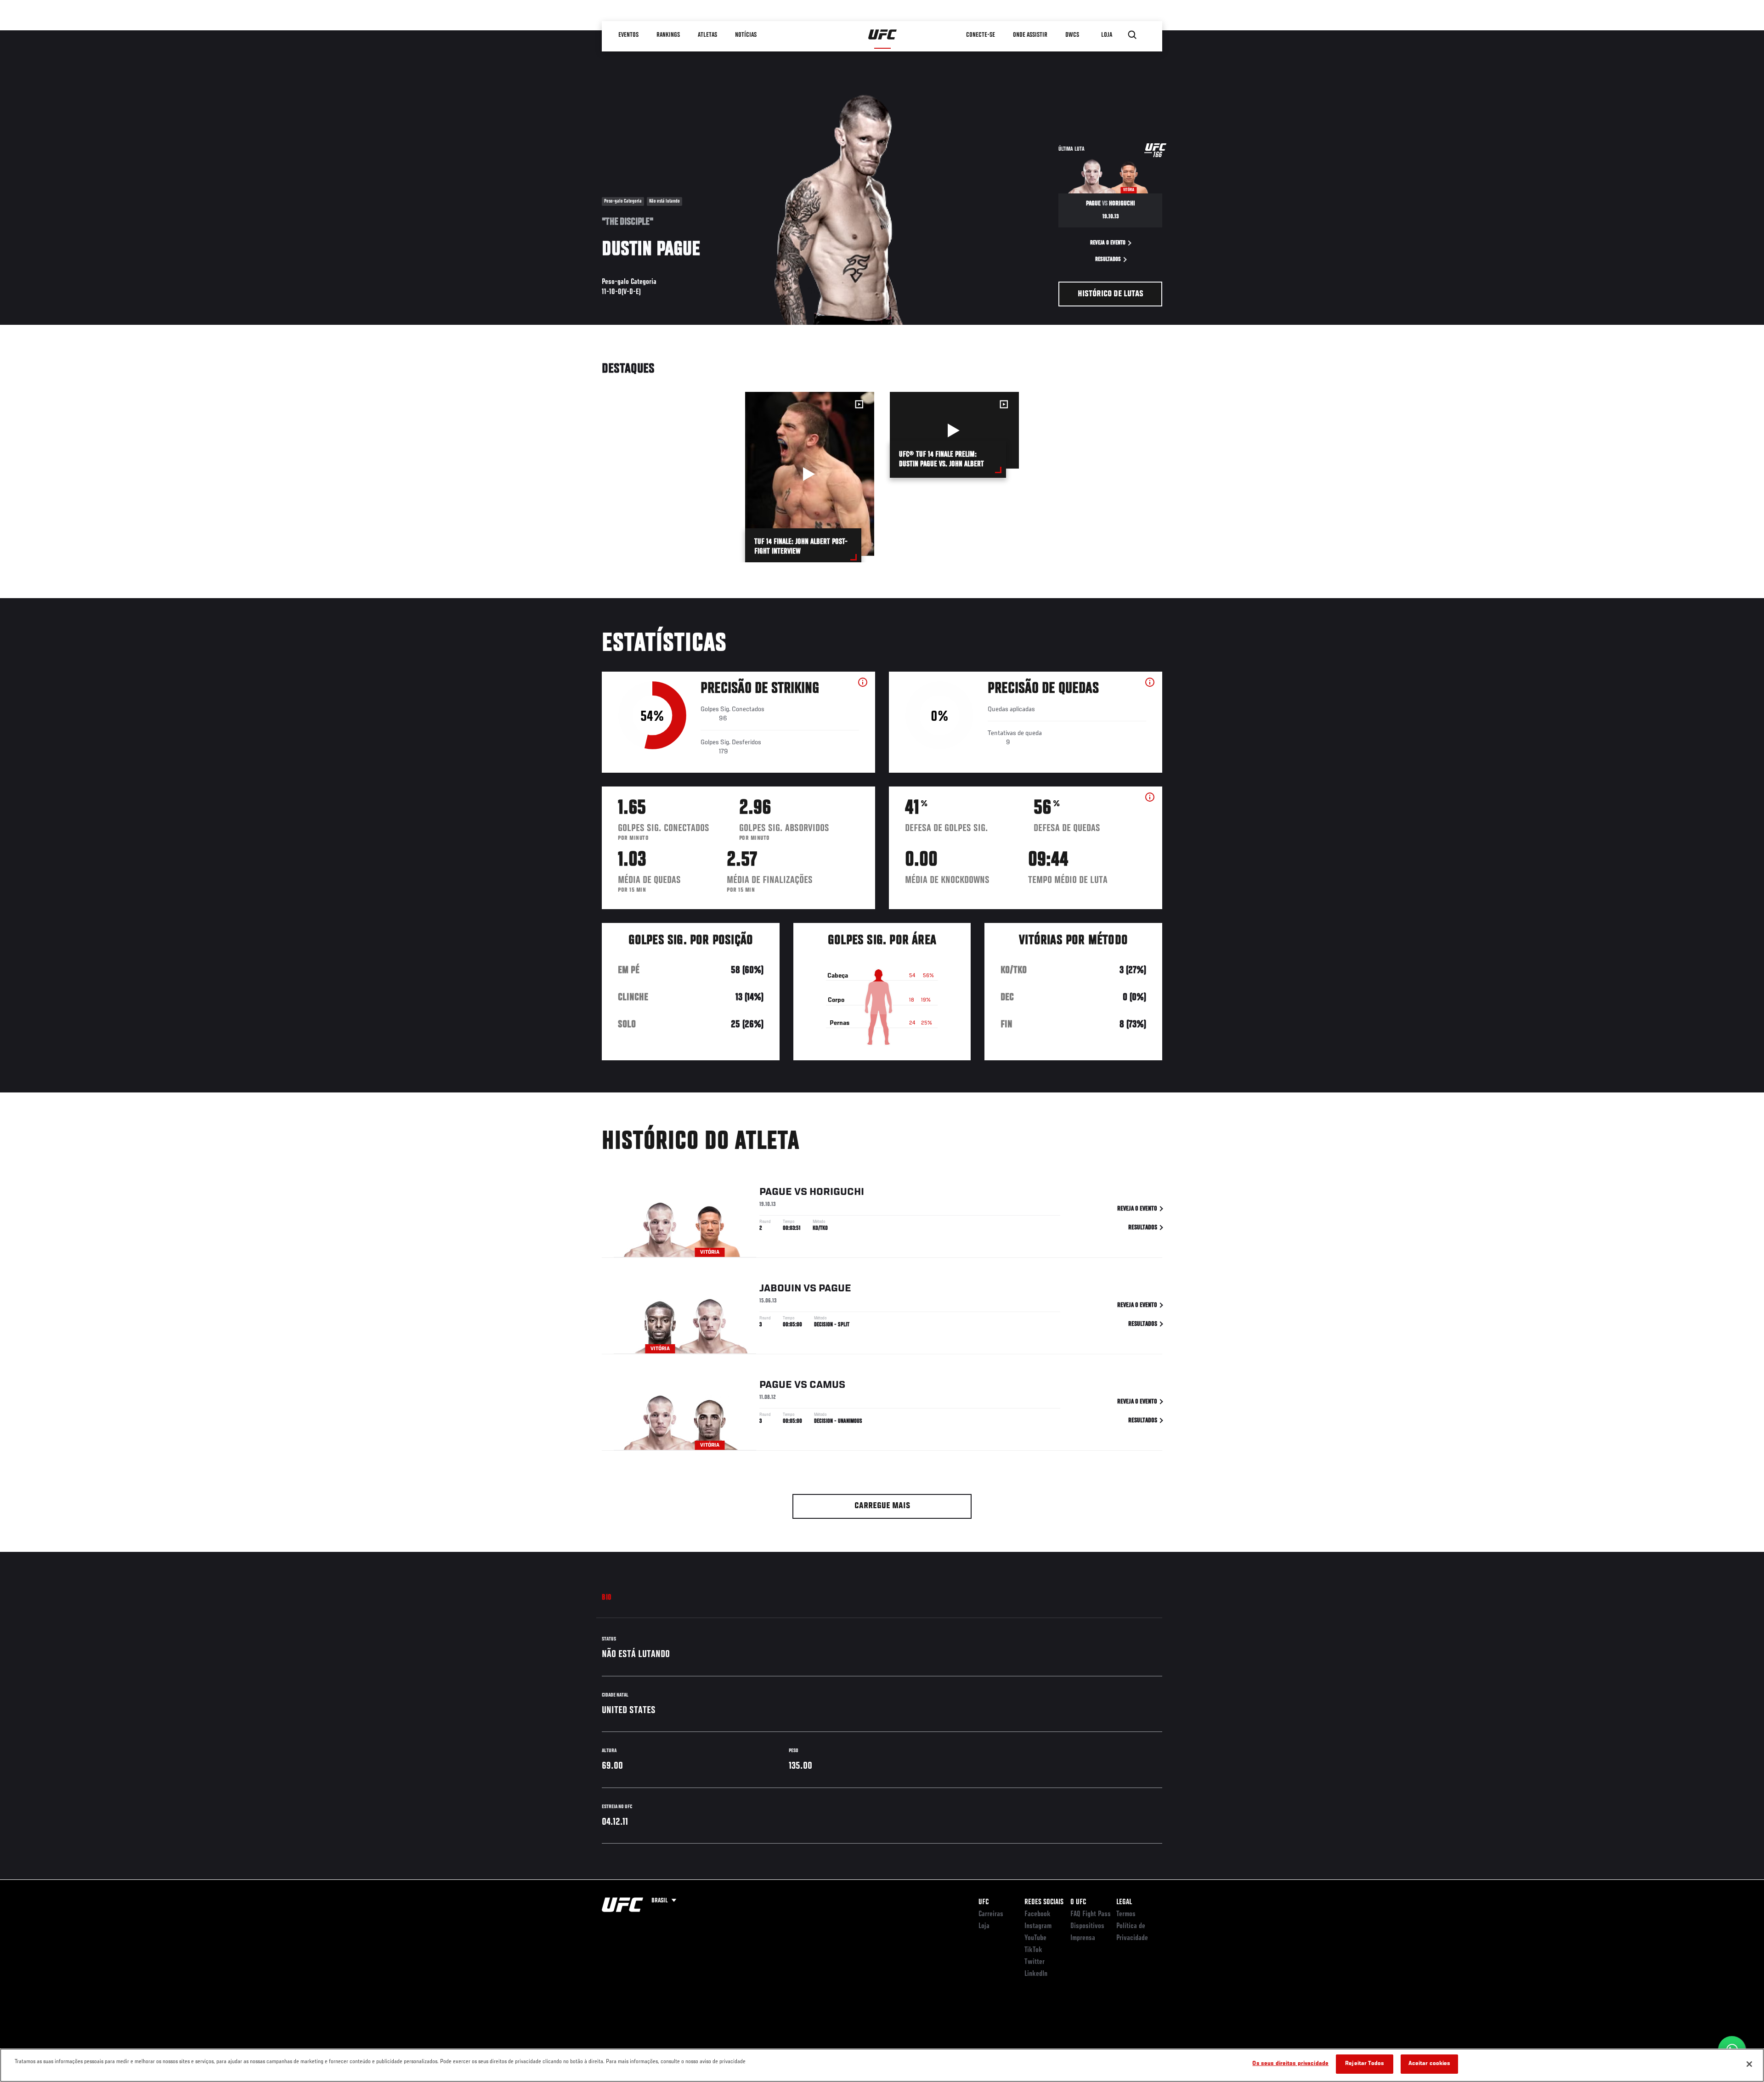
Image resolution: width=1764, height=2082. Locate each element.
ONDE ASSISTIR (1030, 35)
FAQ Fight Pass (1091, 1914)
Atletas (707, 35)
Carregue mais (882, 1506)
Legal (1124, 1902)
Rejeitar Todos (1365, 2064)
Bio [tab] (607, 1598)
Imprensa (1083, 1938)
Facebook (1037, 1914)
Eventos (628, 35)
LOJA (1107, 35)
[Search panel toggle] (1132, 35)
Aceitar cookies (1430, 2064)
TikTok (1033, 1950)
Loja (984, 1926)
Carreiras (991, 1914)
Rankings (668, 35)
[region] (882, 2065)
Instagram (1038, 1926)
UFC (984, 1902)
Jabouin (780, 1289)
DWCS (1072, 35)
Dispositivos (1087, 1926)
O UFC (1078, 1902)
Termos (1126, 1914)
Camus (827, 1385)
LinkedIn (1036, 1974)
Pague (776, 1192)
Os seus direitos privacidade (1290, 2064)
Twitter (1035, 1962)
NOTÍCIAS (746, 35)
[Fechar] (1749, 2064)
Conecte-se (981, 35)
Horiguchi (837, 1192)
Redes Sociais (1044, 1902)
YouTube (1035, 1938)
